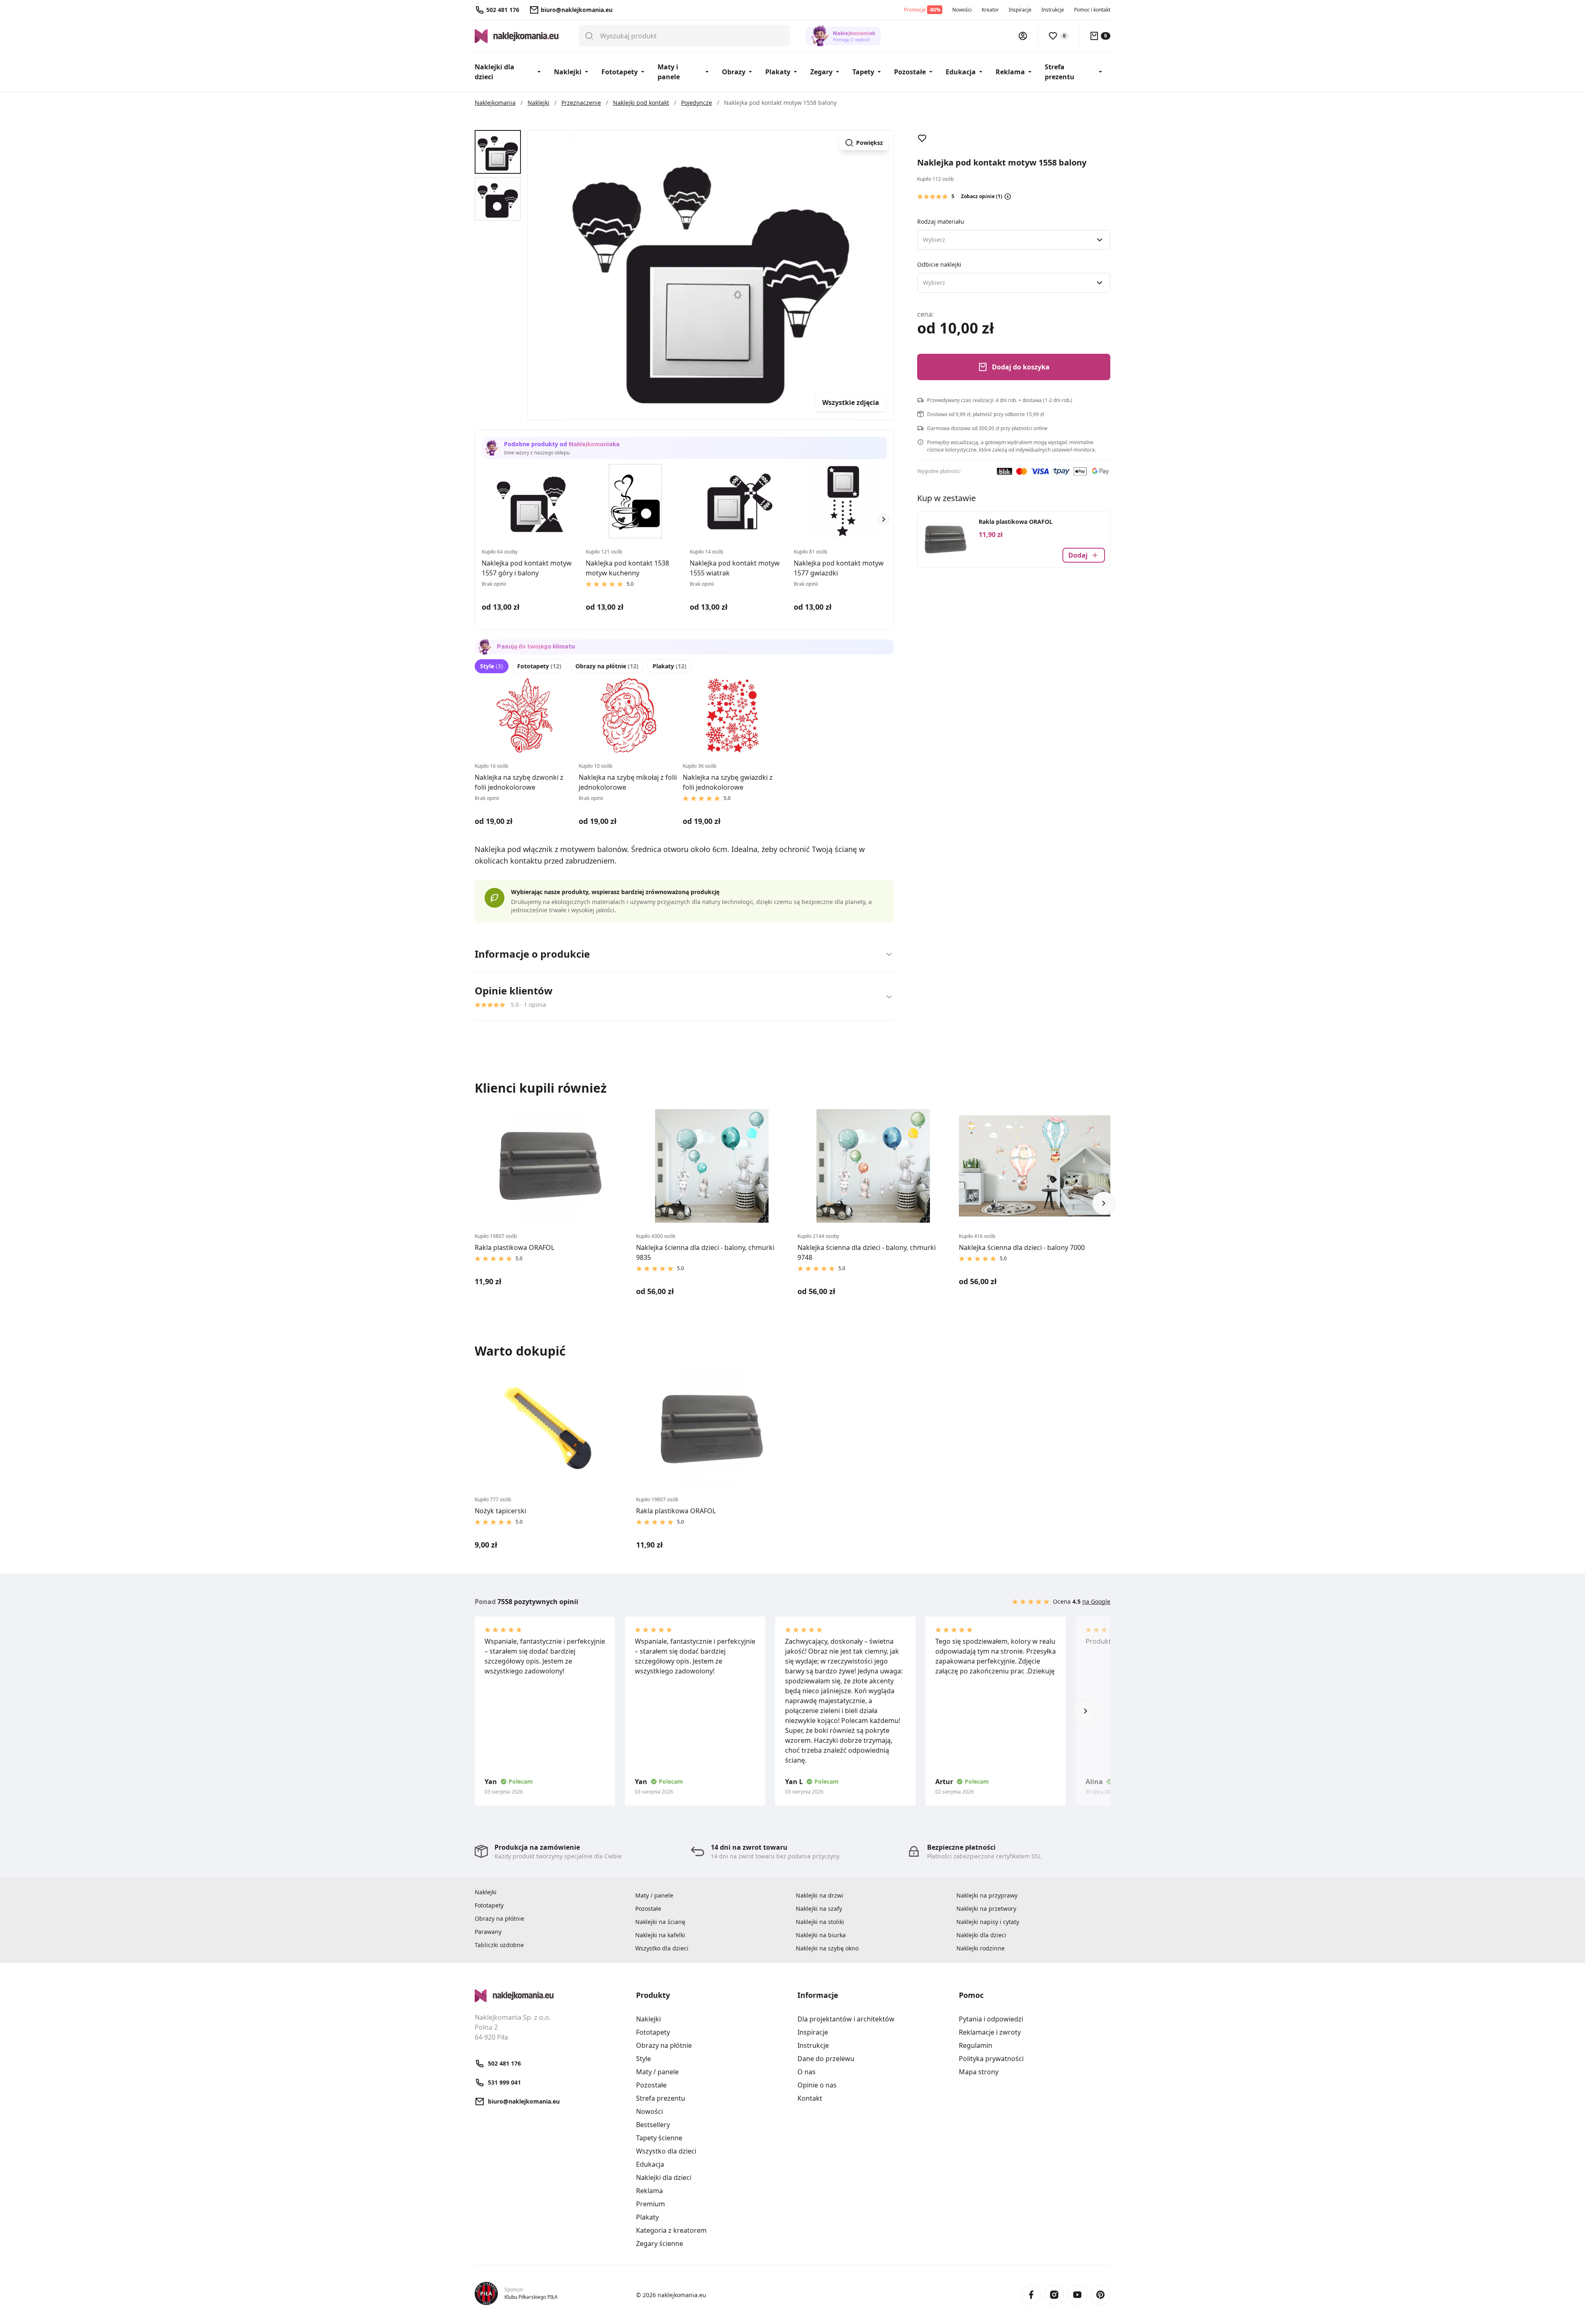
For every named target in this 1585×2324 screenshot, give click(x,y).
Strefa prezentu (1060, 72)
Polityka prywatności (991, 2059)
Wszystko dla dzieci (662, 1948)
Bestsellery (653, 2125)
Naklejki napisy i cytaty (988, 1922)
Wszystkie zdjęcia (851, 402)
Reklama (1010, 72)
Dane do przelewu (826, 2059)
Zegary (821, 72)
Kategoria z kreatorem (671, 2230)
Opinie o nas (817, 2085)
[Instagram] (1054, 2295)
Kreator (990, 10)
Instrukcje (1053, 10)
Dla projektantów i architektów (846, 2019)
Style (492, 666)
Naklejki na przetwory (986, 1909)
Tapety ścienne (659, 2138)
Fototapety (620, 72)
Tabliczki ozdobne (499, 1945)
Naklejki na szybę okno (827, 1948)
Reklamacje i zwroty (990, 2032)
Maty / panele (654, 1895)
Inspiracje (1020, 10)
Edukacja (961, 72)
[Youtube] (1077, 2295)
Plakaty (778, 72)
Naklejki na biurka (821, 1935)
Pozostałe (910, 72)
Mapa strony (979, 2072)
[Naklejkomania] (550, 1996)
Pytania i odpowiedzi (991, 2019)
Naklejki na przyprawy (987, 1895)
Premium (651, 2204)
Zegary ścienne (660, 2244)
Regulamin (976, 2045)
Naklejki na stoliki (820, 1922)
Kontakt (810, 2098)
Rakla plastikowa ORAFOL (1016, 522)
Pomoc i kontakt (1092, 10)
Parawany (488, 1932)
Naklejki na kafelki (660, 1935)
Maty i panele (669, 72)
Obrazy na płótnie (607, 666)
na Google (1096, 1601)
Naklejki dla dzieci (494, 72)
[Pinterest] (1100, 2295)
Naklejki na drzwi (820, 1895)
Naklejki (568, 72)
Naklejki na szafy (819, 1909)
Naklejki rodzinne (981, 1948)
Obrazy (734, 72)
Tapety (863, 72)
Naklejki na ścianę (660, 1922)
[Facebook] (1031, 2295)
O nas (807, 2072)
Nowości (962, 10)
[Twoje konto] (1023, 36)
